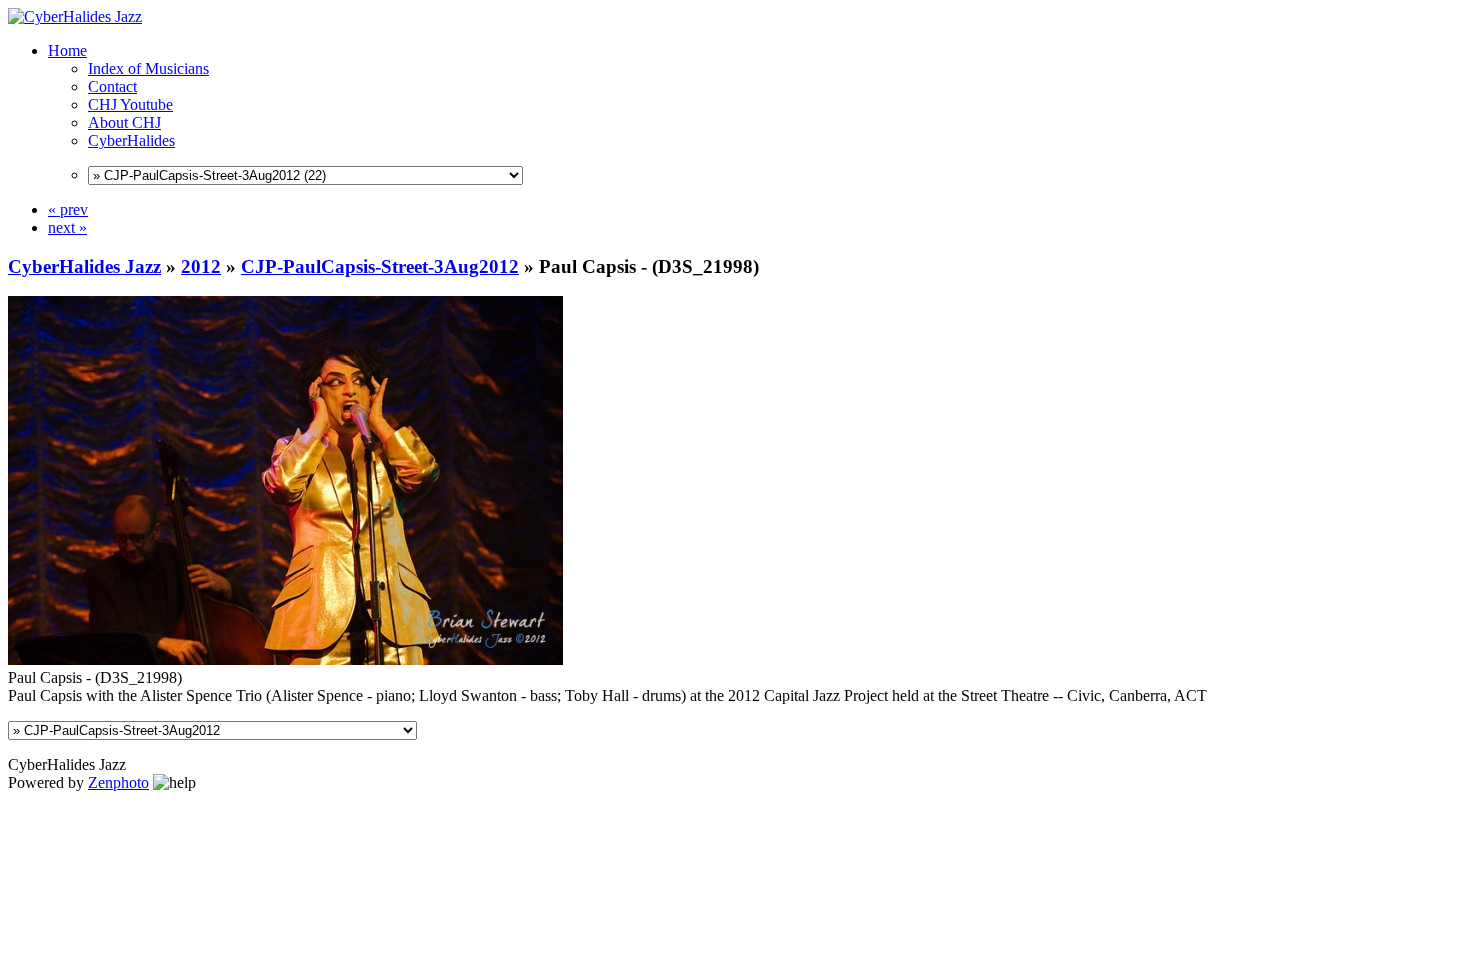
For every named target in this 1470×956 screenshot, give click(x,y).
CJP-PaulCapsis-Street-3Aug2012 (380, 266)
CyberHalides (131, 140)
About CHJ (124, 122)
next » (67, 227)
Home (67, 50)
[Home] (75, 16)
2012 (201, 266)
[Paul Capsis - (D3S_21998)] (285, 659)
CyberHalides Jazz (84, 266)
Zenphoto (118, 782)
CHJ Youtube (130, 104)
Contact (112, 86)
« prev (68, 209)
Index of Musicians (148, 68)
